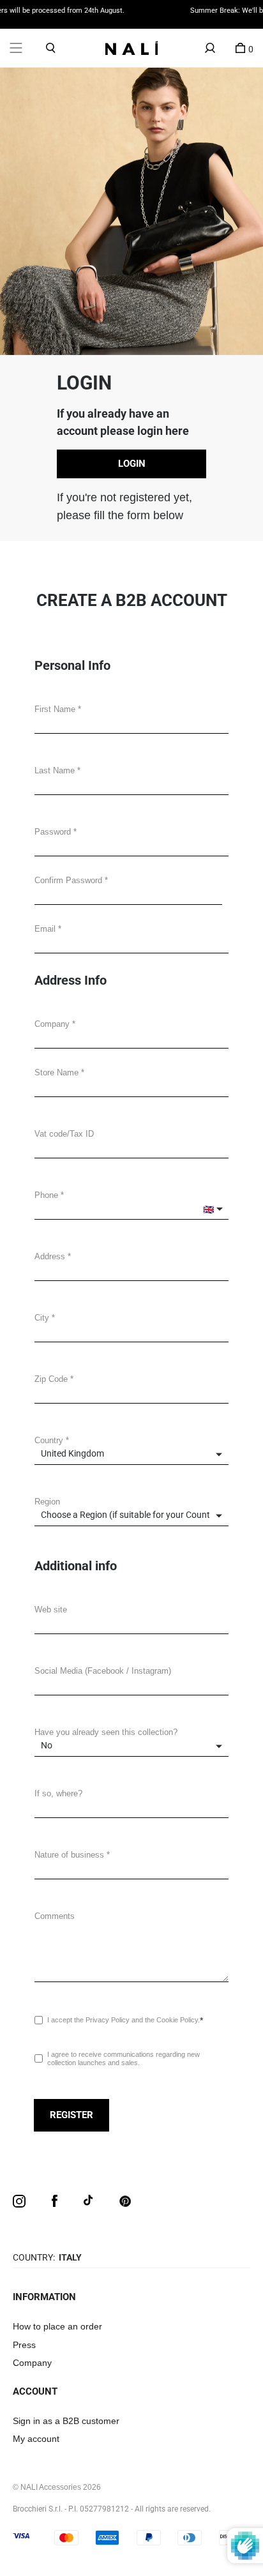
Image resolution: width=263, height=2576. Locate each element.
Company (52, 1024)
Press (24, 2345)
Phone (46, 1195)
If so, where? (58, 1793)
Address (50, 1256)
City (42, 1318)
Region (47, 1502)
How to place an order (57, 2326)
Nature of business (69, 1855)
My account (36, 2439)
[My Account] (210, 48)
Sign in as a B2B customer (66, 2421)
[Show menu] (16, 48)
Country (49, 1440)
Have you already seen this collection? (106, 1732)
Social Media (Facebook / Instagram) (103, 1671)
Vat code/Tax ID (64, 1134)
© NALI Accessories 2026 (57, 2487)
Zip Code (51, 1379)
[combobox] (131, 1270)
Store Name (56, 1072)
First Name (55, 709)
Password (53, 832)
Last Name (55, 770)
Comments (55, 1916)
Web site (51, 1610)
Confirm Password (68, 880)
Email (45, 929)
